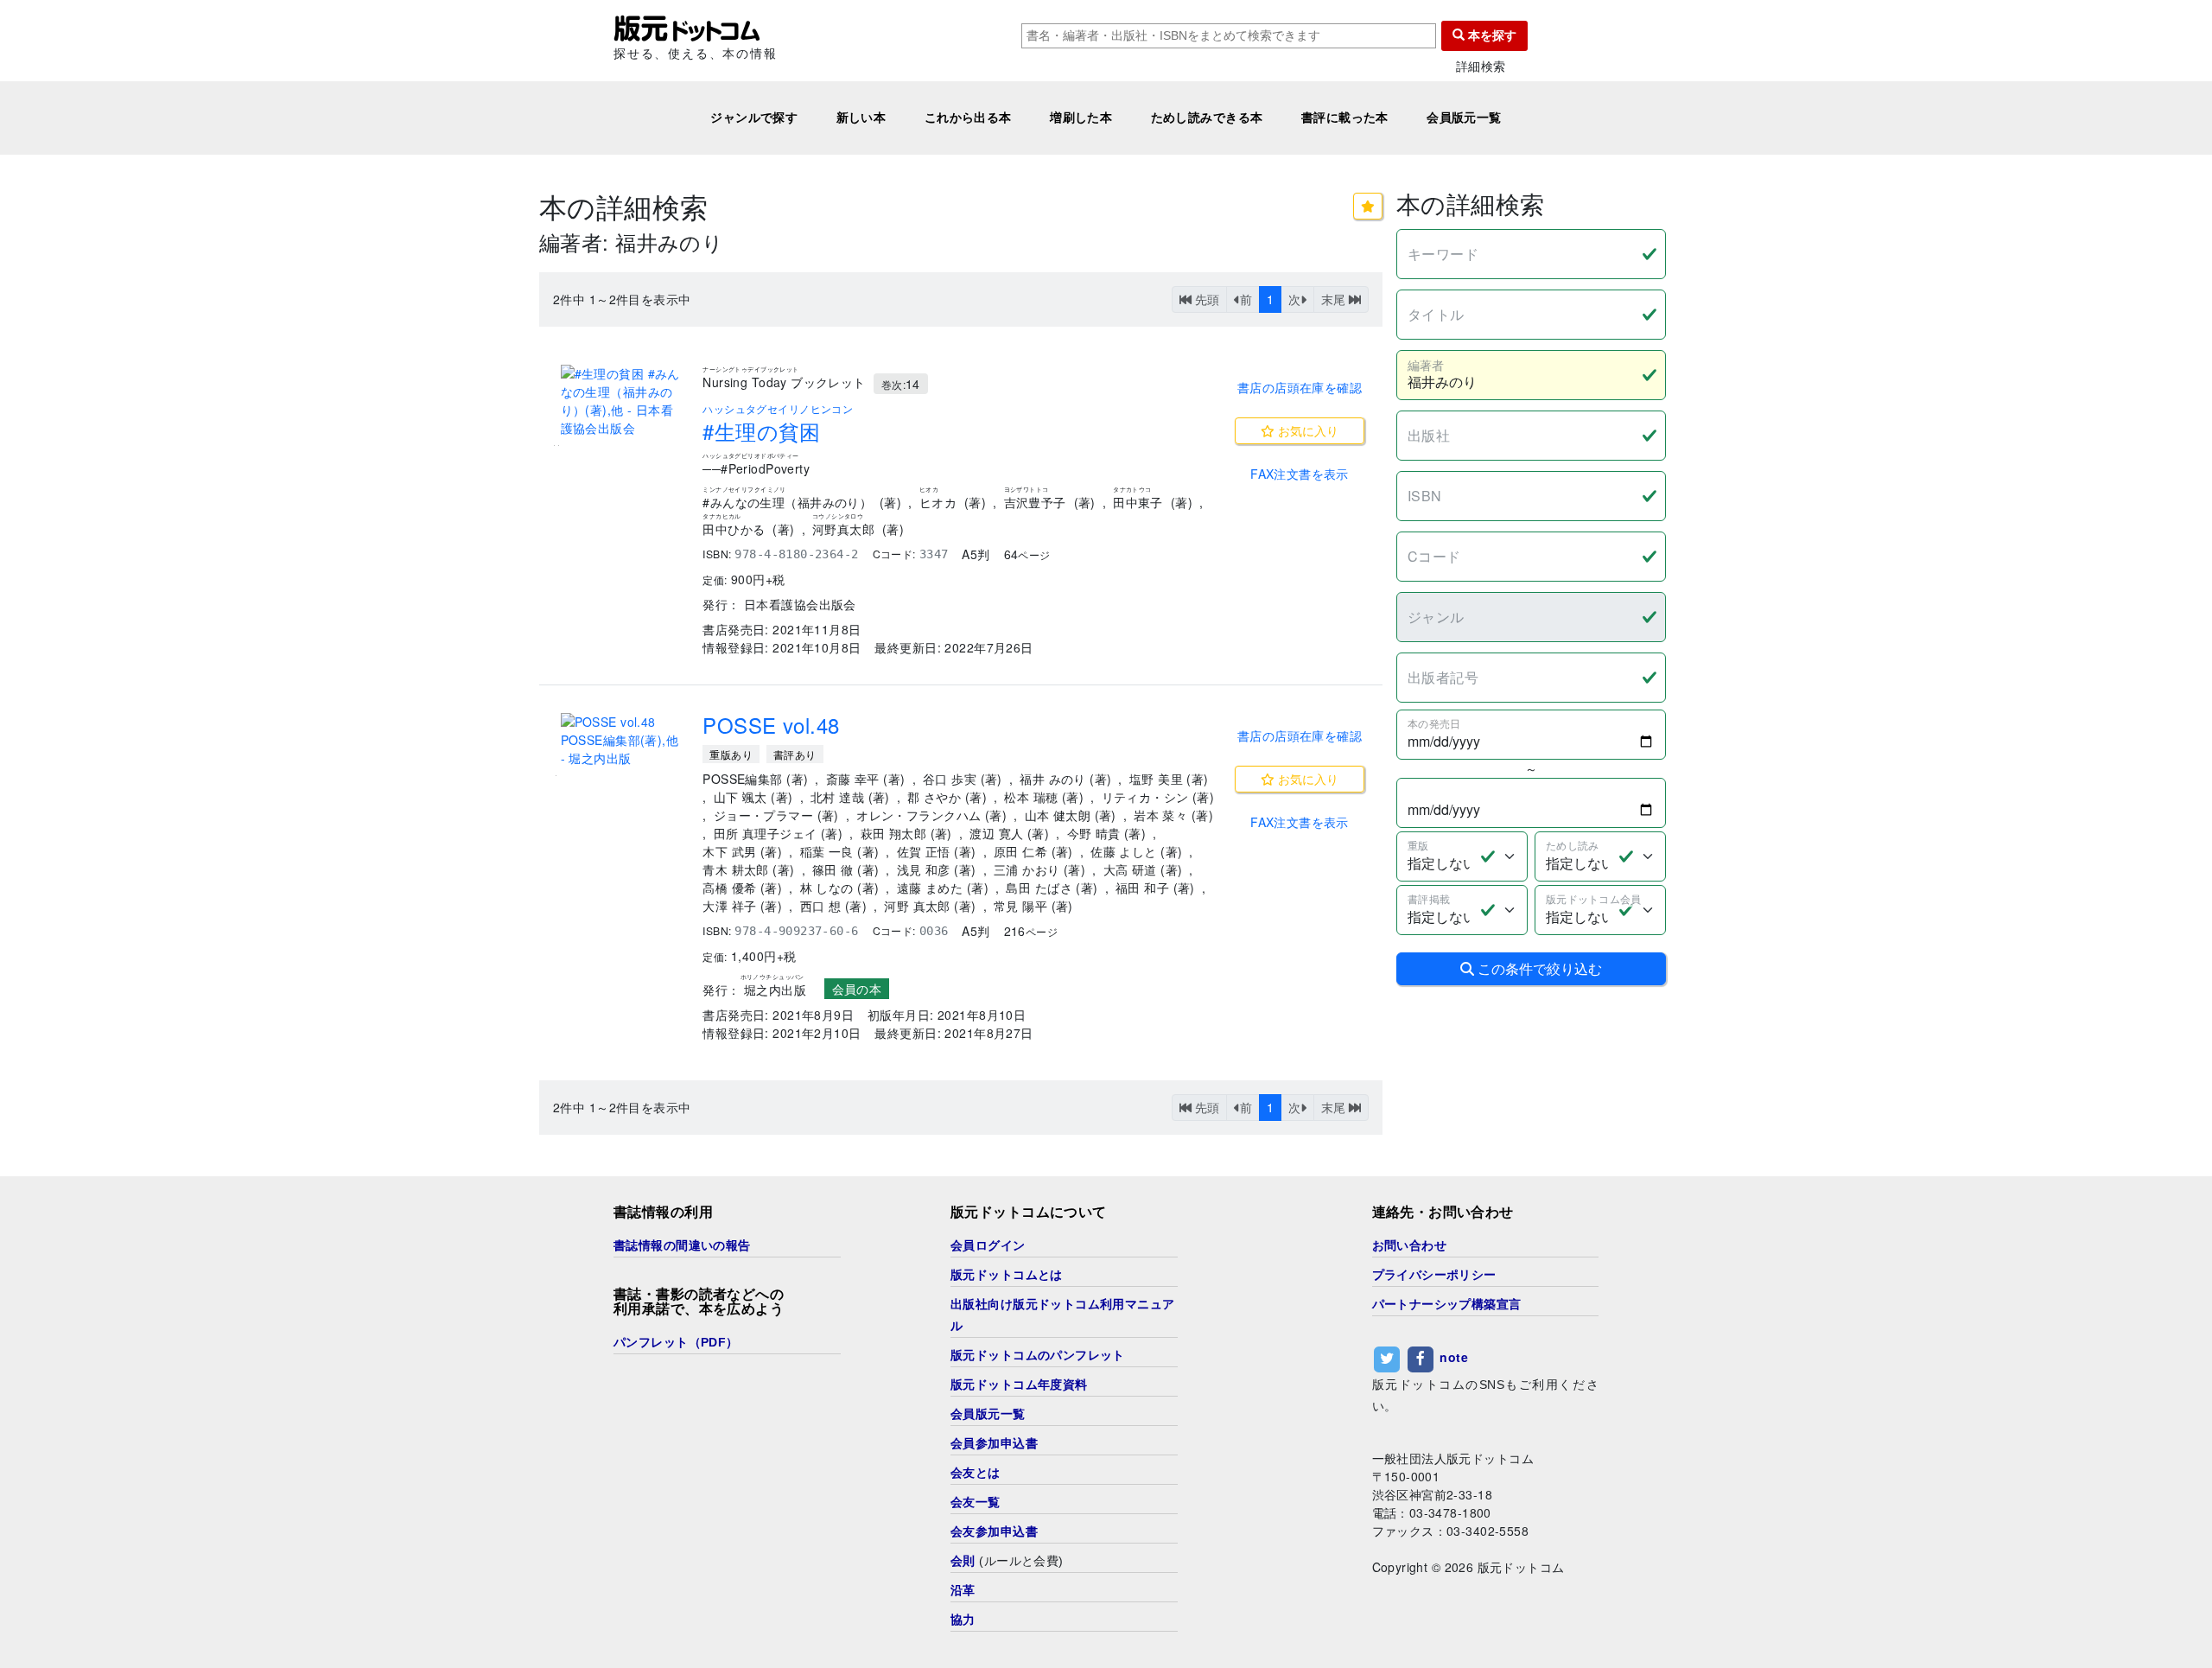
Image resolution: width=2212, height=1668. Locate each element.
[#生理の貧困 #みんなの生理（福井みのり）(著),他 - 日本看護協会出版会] (621, 401)
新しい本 (861, 118)
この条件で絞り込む (1538, 968)
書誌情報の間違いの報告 (682, 1245)
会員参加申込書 (994, 1443)
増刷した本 (1081, 118)
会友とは (976, 1473)
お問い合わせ (1410, 1245)
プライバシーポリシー (1434, 1275)
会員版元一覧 (1464, 118)
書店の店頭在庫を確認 (1300, 387)
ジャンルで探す (754, 118)
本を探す (1491, 35)
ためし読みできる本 (1207, 118)
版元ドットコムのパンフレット (1038, 1355)
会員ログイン (988, 1245)
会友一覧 (976, 1502)
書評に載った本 (1345, 118)
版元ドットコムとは (1007, 1275)
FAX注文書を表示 (1300, 474)
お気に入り (1306, 430)
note (1454, 1357)
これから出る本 (968, 118)
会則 (963, 1561)
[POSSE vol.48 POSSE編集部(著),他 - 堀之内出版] (621, 740)
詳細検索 (1481, 66)
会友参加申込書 (994, 1531)
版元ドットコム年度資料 (1019, 1385)
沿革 (963, 1590)
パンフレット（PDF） (676, 1342)
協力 (963, 1620)
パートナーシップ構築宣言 (1447, 1304)
